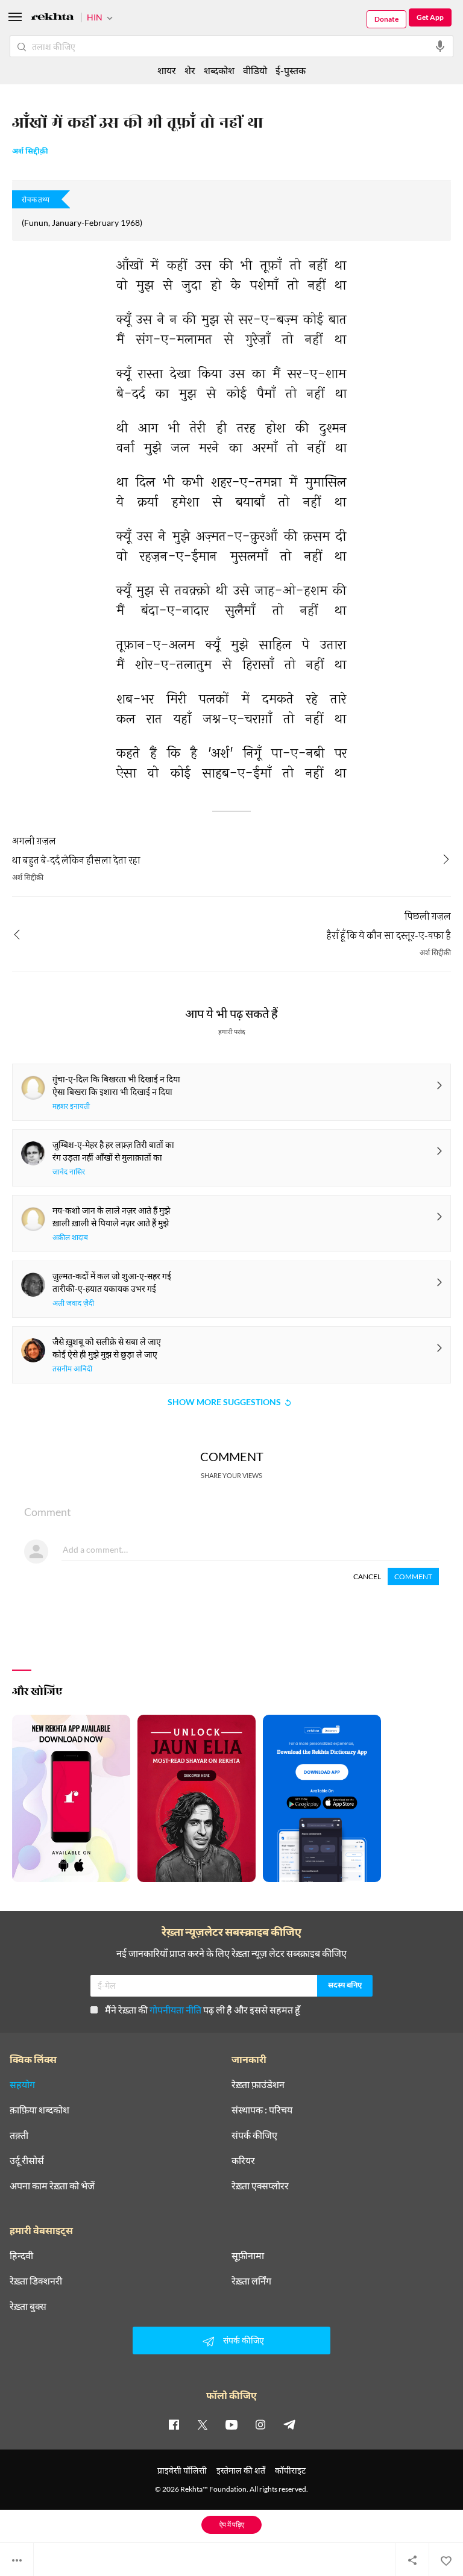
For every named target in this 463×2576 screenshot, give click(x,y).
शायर (167, 70)
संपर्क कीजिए (254, 2135)
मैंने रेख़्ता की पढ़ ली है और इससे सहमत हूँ (203, 2010)
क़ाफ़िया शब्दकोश (39, 2110)
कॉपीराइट (290, 2470)
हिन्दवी (21, 2256)
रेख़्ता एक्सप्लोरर (260, 2186)
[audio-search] (440, 46)
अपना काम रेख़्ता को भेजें (52, 2186)
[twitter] (203, 2424)
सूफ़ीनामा (248, 2256)
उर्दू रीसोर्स (27, 2160)
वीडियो (255, 70)
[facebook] (174, 2424)
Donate (386, 19)
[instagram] (260, 2424)
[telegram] (289, 2424)
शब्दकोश (219, 70)
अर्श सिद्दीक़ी (30, 152)
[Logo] (52, 18)
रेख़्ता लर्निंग (251, 2281)
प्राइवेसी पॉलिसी (182, 2470)
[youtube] (231, 2424)
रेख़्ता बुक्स (28, 2306)
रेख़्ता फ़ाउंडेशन (258, 2085)
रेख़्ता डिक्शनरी (36, 2281)
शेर (190, 70)
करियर (243, 2160)
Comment (413, 1576)
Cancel (367, 1576)
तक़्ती (19, 2135)
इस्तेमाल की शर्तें (241, 2470)
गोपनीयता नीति (175, 2010)
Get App (430, 17)
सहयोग (22, 2085)
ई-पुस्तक (291, 70)
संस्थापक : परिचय (262, 2110)
